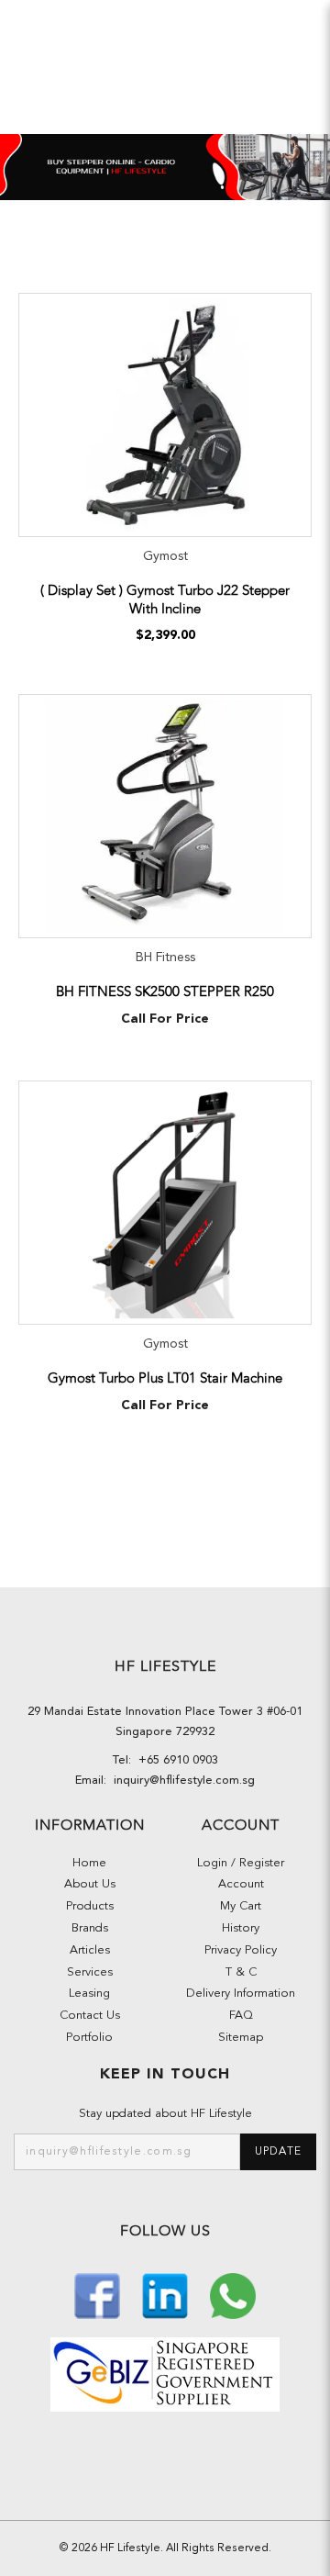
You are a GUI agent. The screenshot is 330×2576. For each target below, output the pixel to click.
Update (278, 2152)
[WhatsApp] (233, 2295)
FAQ (241, 2016)
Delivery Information (241, 1994)
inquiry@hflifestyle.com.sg (181, 1781)
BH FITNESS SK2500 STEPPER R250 (165, 991)
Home (89, 1863)
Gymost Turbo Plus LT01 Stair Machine (165, 1378)
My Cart (241, 1906)
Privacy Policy (241, 1950)
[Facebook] (99, 2295)
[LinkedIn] (167, 2295)
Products (90, 1906)
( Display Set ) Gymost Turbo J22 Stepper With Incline (165, 599)
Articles (90, 1950)
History (241, 1928)
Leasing (89, 1994)
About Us (90, 1884)
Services (90, 1972)
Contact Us (90, 2016)
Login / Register (241, 1863)
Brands (90, 1928)
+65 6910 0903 (175, 1760)
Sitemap (241, 2038)
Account (241, 1884)
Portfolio (89, 2038)
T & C (241, 1972)
